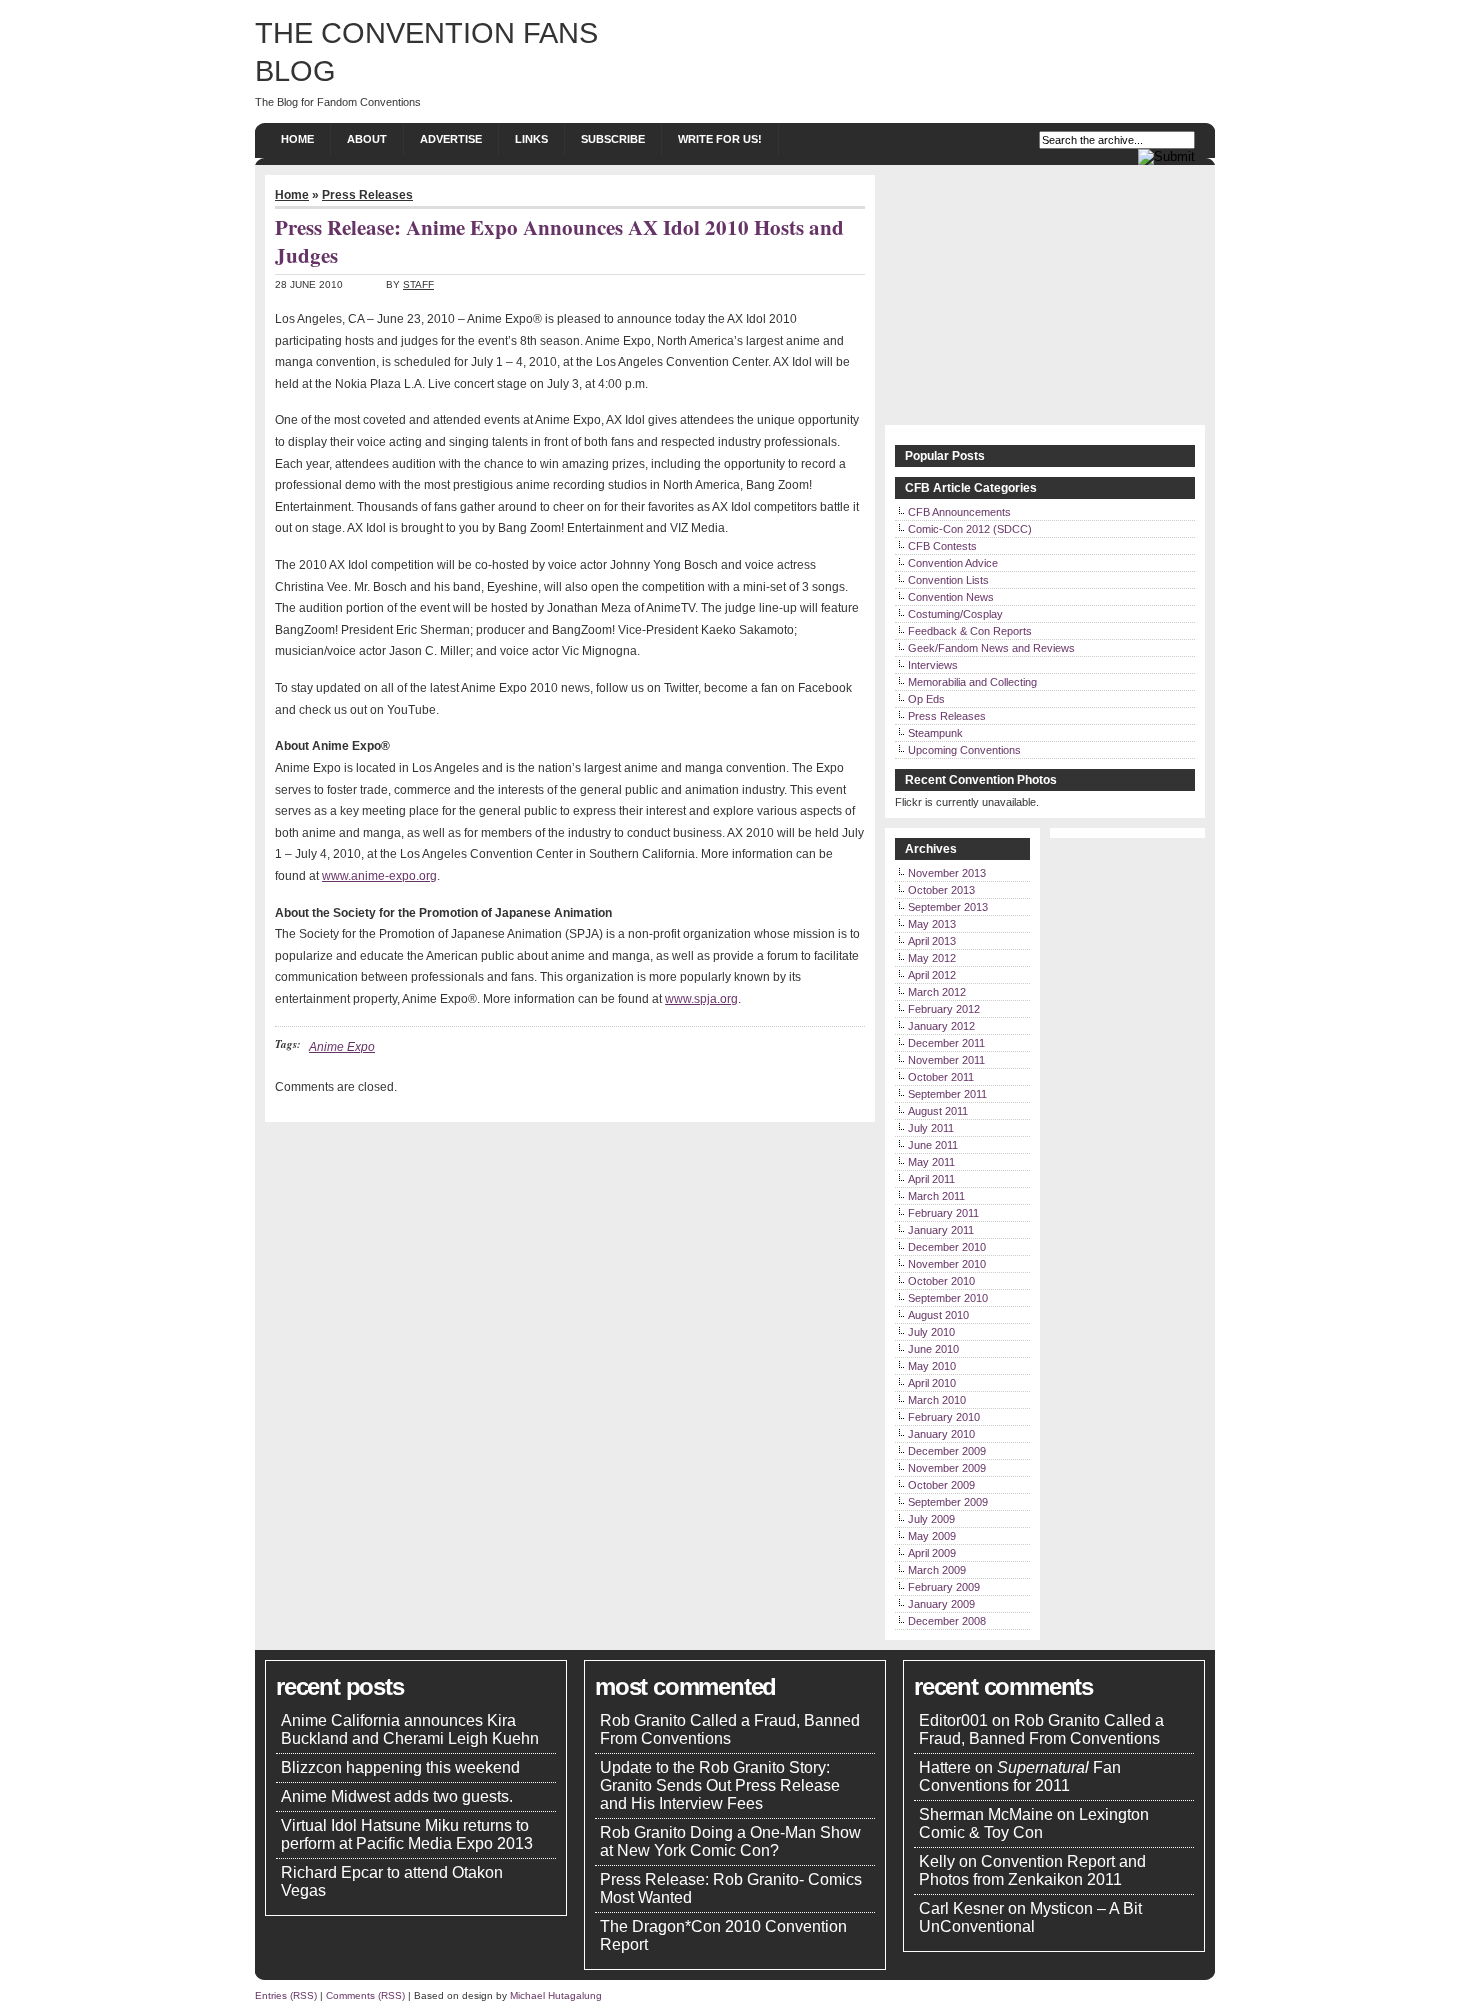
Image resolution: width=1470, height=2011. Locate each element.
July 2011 (931, 1128)
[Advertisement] (1045, 300)
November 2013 (947, 873)
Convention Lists (948, 580)
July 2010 (931, 1332)
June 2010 (933, 1349)
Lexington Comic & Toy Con (1034, 1823)
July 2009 (931, 1519)
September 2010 (948, 1298)
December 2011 (946, 1043)
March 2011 (936, 1196)
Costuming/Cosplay (955, 614)
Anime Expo (342, 1047)
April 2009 (932, 1553)
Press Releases (367, 195)
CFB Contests (942, 546)
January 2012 (941, 1026)
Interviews (933, 665)
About (367, 139)
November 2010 (947, 1264)
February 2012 (944, 1009)
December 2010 (947, 1247)
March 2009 (937, 1570)
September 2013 (948, 907)
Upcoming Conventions (964, 750)
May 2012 (932, 958)
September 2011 (947, 1094)
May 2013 (932, 924)
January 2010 (941, 1434)
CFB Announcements (959, 512)
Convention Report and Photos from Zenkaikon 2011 (1032, 1870)
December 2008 (947, 1621)
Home (297, 139)
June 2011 (933, 1145)
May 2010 (932, 1366)
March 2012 (937, 992)
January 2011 (941, 1230)
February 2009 (944, 1587)
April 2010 (932, 1383)
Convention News (951, 597)
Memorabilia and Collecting (972, 682)
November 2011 (946, 1060)
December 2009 (947, 1451)
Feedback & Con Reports (970, 631)
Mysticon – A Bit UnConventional (1030, 1917)
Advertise (451, 139)
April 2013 (932, 941)
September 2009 (948, 1502)
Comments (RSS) (365, 1995)
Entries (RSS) (286, 1995)
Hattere (945, 1767)
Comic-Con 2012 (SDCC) (970, 529)
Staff (418, 284)
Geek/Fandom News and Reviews (991, 648)
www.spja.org (701, 999)
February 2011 (943, 1213)
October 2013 (941, 890)
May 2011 (931, 1162)
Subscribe (613, 139)
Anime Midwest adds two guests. (397, 1796)
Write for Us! (720, 139)
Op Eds (926, 699)
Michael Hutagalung (556, 1995)
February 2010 (944, 1417)
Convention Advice (953, 563)
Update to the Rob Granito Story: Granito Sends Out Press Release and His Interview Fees (720, 1785)
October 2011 (941, 1077)
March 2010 (937, 1400)
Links (531, 139)
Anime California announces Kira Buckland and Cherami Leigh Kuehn (410, 1729)
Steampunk (935, 733)
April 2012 (932, 975)
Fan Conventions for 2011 (1020, 1776)
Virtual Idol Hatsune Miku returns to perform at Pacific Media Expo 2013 (407, 1834)
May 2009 (932, 1536)
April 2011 (931, 1179)
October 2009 (941, 1485)
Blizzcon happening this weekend (400, 1767)
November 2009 (947, 1468)
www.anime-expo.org (379, 876)
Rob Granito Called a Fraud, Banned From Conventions (730, 1729)
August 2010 (938, 1315)
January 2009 (941, 1604)
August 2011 (938, 1111)
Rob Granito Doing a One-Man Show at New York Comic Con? (730, 1841)
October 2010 (941, 1281)
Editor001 (953, 1720)
